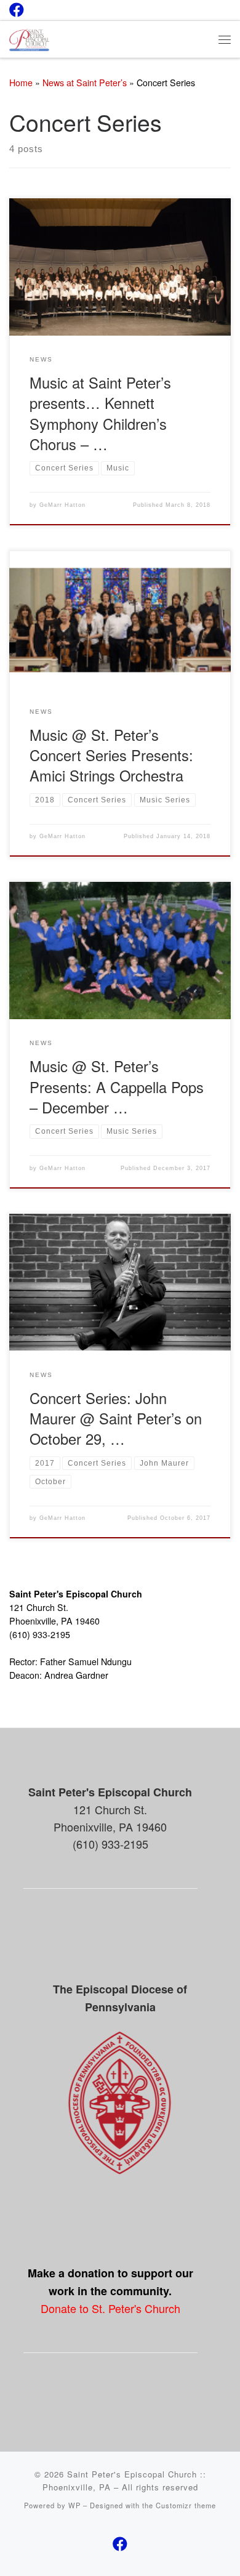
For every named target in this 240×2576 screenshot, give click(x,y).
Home (21, 83)
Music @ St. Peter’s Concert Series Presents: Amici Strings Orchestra (111, 755)
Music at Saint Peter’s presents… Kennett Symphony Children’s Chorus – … (100, 413)
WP (74, 2505)
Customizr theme (186, 2505)
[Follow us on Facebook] (17, 10)
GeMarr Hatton (62, 505)
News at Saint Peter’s (85, 83)
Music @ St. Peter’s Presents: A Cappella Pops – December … (117, 1087)
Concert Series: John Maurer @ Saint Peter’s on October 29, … (116, 1419)
